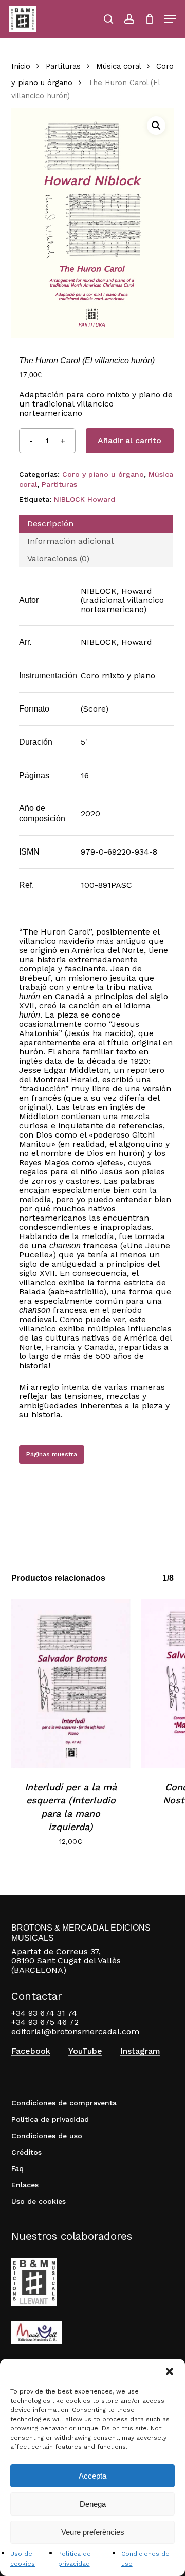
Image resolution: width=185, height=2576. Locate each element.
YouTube (85, 2051)
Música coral (118, 66)
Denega (93, 2504)
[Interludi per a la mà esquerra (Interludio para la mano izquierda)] (71, 1683)
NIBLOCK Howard (85, 499)
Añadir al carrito (129, 441)
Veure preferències (93, 2532)
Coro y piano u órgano (103, 474)
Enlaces (25, 2185)
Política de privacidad (50, 2119)
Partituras (63, 66)
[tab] (96, 524)
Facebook (31, 2051)
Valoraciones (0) (58, 559)
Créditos (26, 2152)
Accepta (92, 2476)
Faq (17, 2168)
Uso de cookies (39, 2201)
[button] (170, 2371)
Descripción (50, 524)
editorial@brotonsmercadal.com (75, 2031)
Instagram (140, 2051)
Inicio (21, 66)
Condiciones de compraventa (64, 2103)
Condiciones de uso (47, 2136)
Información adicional (70, 541)
